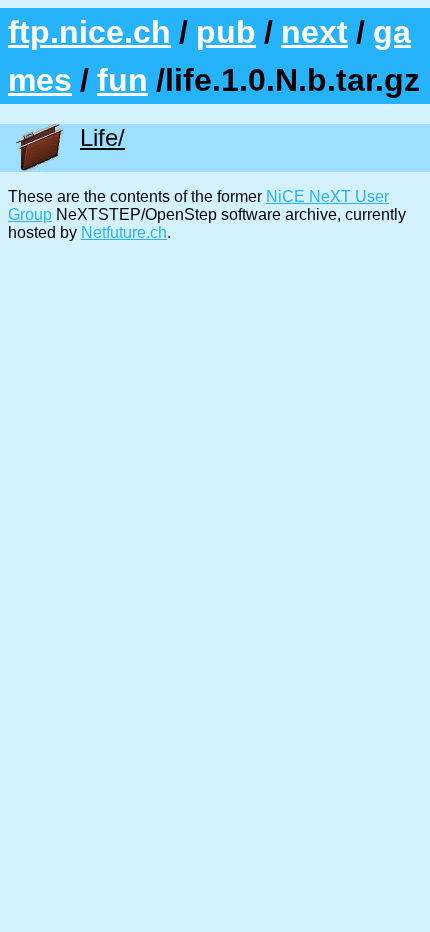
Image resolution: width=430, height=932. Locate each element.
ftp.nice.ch (89, 32)
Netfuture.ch (124, 232)
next (314, 32)
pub (226, 32)
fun (122, 80)
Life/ (102, 137)
